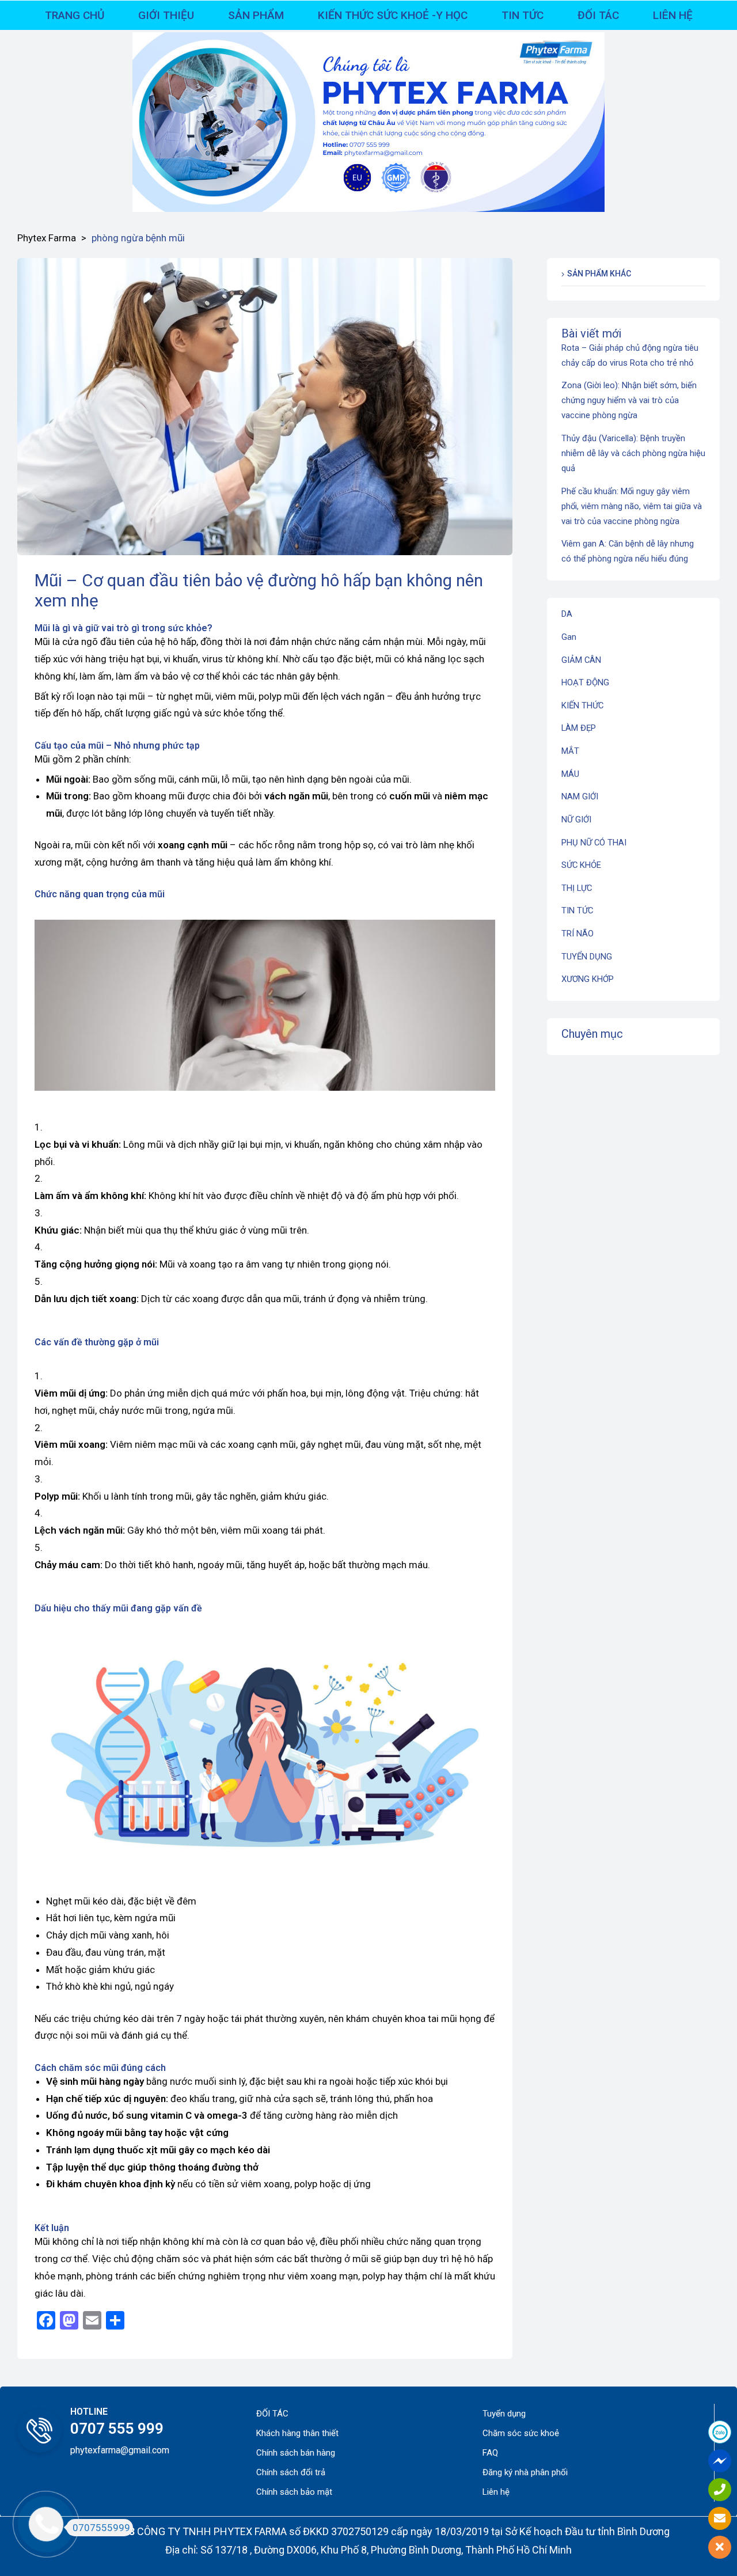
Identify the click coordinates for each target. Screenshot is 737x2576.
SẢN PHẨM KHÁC (599, 274)
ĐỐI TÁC (272, 2414)
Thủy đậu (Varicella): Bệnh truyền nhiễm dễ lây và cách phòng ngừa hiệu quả (633, 453)
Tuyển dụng (504, 2414)
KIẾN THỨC (582, 705)
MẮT (570, 751)
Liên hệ (496, 2492)
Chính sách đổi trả (291, 2472)
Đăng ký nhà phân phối (525, 2472)
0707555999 (101, 2528)
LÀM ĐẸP (579, 728)
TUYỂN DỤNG (587, 957)
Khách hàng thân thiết (297, 2433)
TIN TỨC (577, 910)
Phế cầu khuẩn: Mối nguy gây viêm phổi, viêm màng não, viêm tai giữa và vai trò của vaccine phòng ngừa (632, 506)
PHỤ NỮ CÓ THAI (594, 843)
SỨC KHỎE (581, 865)
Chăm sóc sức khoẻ (521, 2433)
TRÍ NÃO (578, 934)
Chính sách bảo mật (294, 2492)
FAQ (490, 2453)
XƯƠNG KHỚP (588, 979)
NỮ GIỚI (576, 820)
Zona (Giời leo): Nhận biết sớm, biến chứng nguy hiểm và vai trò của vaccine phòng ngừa (629, 400)
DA (567, 614)
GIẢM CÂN (581, 660)
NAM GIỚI (580, 796)
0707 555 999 (117, 2429)
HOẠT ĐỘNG (585, 682)
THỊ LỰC (577, 888)
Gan (569, 637)
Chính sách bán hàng (296, 2453)
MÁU (570, 774)
